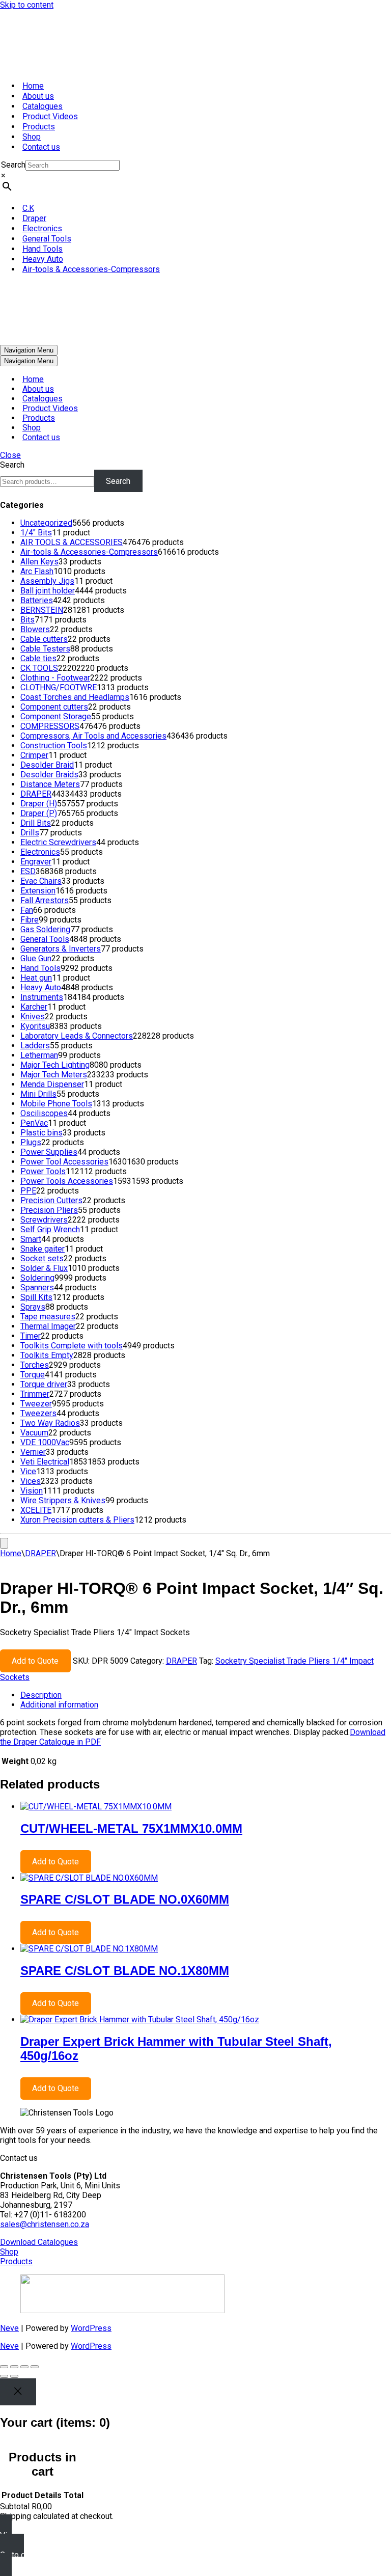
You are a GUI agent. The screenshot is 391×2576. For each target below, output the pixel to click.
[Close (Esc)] (35, 2367)
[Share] (24, 2367)
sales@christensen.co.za (45, 2224)
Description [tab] (41, 1695)
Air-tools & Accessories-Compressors (91, 269)
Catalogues (43, 106)
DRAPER (40, 1553)
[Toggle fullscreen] (14, 2367)
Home (33, 86)
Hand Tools (43, 249)
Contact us (41, 147)
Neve (9, 2328)
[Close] (18, 2392)
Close (10, 455)
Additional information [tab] (59, 1705)
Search (13, 165)
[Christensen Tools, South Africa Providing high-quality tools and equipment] (195, 41)
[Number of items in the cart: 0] (4, 1543)
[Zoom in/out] (4, 2367)
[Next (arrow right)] (14, 2376)
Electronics (42, 228)
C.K (28, 208)
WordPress (91, 2328)
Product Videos (50, 116)
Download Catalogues (39, 2242)
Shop (32, 137)
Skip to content (27, 5)
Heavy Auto (43, 259)
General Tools (47, 239)
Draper (34, 218)
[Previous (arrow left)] (4, 2376)
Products (39, 127)
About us (38, 96)
